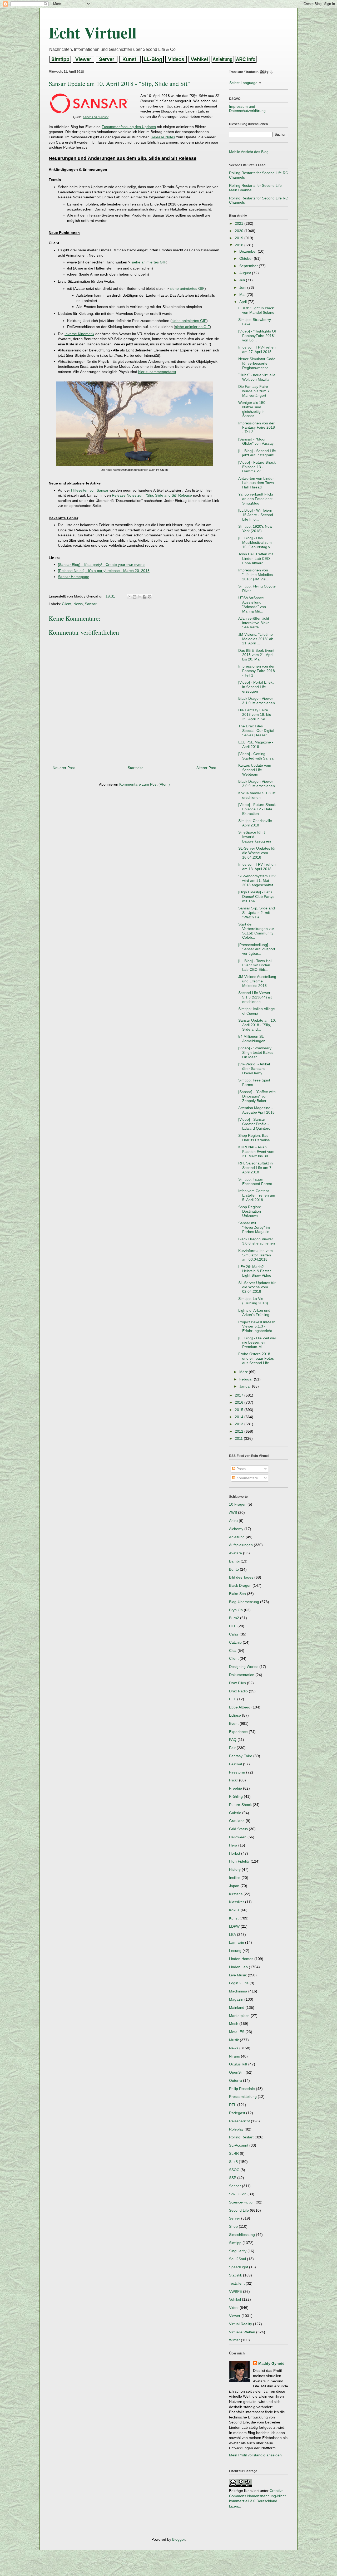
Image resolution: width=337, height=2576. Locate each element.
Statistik (236, 2275)
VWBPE (236, 2291)
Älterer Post (206, 768)
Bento (234, 1569)
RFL (233, 2105)
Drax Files (237, 1683)
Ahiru (233, 1521)
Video (234, 2308)
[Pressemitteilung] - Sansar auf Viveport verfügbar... (257, 949)
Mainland (237, 2007)
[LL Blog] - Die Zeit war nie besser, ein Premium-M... (257, 1343)
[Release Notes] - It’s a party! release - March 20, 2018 (104, 571)
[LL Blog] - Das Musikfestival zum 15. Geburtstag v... (256, 542)
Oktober (247, 258)
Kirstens (236, 1894)
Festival (236, 1764)
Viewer (235, 2316)
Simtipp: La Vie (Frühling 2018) (253, 1301)
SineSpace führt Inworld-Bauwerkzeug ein (255, 837)
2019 (240, 238)
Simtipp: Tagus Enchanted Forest (255, 1181)
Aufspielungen (241, 1545)
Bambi (234, 1561)
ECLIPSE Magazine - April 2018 (256, 744)
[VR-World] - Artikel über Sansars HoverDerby (254, 1069)
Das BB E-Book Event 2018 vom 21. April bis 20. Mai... (256, 655)
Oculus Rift (238, 2064)
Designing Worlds (244, 1667)
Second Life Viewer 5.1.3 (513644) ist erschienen (255, 997)
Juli (243, 280)
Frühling (236, 1796)
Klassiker (237, 1902)
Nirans (234, 2056)
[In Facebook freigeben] (145, 597)
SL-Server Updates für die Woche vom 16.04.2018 (257, 853)
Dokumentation (242, 1675)
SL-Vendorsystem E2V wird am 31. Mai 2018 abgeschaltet (257, 880)
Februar (247, 1379)
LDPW (234, 1926)
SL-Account (239, 2145)
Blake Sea (237, 1594)
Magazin (236, 1999)
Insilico (235, 1878)
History (235, 1869)
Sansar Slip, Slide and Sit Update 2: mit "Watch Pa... (257, 913)
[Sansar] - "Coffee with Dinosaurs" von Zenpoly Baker (257, 1096)
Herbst (235, 1853)
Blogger (179, 2539)
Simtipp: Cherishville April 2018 (255, 823)
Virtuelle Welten (242, 2332)
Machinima (238, 1991)
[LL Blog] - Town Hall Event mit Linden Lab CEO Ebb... (255, 965)
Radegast (237, 2113)
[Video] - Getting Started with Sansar (257, 756)
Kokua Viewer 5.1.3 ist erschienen (257, 795)
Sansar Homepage (74, 577)
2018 (240, 245)
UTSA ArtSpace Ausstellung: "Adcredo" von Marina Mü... (252, 604)
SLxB (233, 2162)
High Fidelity (239, 1861)
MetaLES (237, 2032)
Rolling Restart (241, 2137)
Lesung (235, 1951)
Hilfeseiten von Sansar (90, 490)
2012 (240, 1431)
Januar (246, 1386)
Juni (243, 287)
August (246, 273)
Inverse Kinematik (79, 334)
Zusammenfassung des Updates (129, 127)
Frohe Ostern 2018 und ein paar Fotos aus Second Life (256, 1358)
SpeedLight (239, 2267)
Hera (233, 1845)
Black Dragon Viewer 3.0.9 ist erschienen (257, 784)
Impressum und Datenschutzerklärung (247, 109)
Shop (233, 2226)
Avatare (236, 1553)
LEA (232, 1935)
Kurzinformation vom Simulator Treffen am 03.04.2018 (256, 1255)
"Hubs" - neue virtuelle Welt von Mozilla (257, 377)
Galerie (235, 1813)
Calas (234, 1634)
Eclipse (235, 1715)
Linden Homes (241, 1959)
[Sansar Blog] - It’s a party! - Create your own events (102, 565)
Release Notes (163, 137)
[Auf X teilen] (140, 597)
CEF (233, 1626)
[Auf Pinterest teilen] (150, 597)
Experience (238, 1732)
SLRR (234, 2153)
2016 (240, 1402)
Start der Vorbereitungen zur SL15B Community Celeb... (256, 931)
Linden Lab (238, 1967)
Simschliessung (242, 2235)
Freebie (236, 1788)
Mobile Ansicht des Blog (249, 152)
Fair (232, 1748)
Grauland (237, 1821)
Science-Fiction (242, 2202)
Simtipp (235, 2243)
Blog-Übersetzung (244, 1602)
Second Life (239, 2210)
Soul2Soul (237, 2259)
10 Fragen (238, 1504)
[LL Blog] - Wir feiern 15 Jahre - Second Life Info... (256, 515)
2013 (240, 1424)
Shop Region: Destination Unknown (250, 1211)
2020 (240, 231)
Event (234, 1723)
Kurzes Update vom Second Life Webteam (255, 770)
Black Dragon (240, 1585)
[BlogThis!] (135, 597)
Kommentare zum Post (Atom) (145, 784)
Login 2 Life (239, 1983)
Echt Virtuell (93, 32)
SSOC (234, 2170)
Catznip (235, 1642)
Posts (241, 1469)
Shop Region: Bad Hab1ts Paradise (254, 1138)
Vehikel (235, 2299)
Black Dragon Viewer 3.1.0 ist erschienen (257, 701)
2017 (240, 1395)
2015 (240, 1410)
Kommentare (247, 1478)
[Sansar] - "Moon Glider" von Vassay (256, 441)
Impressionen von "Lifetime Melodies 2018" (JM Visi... (256, 575)
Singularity (238, 2251)
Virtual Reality (241, 2324)
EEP (233, 1699)
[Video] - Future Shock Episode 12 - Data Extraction (257, 809)
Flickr (234, 1780)
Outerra (236, 2080)
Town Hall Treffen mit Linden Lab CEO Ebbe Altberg (256, 559)
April (244, 302)
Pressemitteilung (243, 2097)
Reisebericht (239, 2121)
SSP (233, 2178)
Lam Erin (237, 1942)
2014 (240, 1417)
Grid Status (238, 1829)
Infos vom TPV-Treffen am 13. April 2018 (257, 867)
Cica (233, 1651)
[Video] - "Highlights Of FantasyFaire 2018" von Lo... (257, 336)
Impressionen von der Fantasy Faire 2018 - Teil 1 (257, 671)
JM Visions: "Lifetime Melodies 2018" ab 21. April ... (256, 639)
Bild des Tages (241, 1577)
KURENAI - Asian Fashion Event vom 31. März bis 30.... (256, 1152)
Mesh (234, 2024)
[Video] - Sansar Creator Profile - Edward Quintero (254, 1124)
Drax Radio (238, 1691)
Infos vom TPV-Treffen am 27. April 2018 (257, 349)
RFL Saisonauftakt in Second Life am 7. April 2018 (256, 1168)
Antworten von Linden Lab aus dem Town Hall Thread (256, 483)
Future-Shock (240, 1805)
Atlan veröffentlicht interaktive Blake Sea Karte (254, 623)
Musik (234, 2040)
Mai (243, 295)
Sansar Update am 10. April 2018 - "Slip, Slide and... (257, 1025)
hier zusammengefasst (157, 372)
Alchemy (236, 1529)
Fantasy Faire (241, 1756)
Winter (234, 2340)
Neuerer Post (64, 768)
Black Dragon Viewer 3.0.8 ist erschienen (257, 1241)
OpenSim (237, 2072)
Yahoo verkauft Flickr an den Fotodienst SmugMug (256, 499)
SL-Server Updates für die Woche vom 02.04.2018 (257, 1287)
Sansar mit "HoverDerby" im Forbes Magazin (254, 1227)
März (244, 1372)
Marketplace (239, 2016)
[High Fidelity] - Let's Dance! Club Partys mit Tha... (256, 897)
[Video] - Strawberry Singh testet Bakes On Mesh (256, 1052)
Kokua (234, 1910)
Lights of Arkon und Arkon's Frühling (254, 1313)
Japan (234, 1886)
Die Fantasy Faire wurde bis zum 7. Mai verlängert (254, 391)
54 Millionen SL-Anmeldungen (252, 1039)
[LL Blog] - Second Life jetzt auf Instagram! (257, 453)
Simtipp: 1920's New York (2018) (255, 529)
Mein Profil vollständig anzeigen (255, 2455)
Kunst (234, 1918)
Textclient (237, 2283)
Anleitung (237, 1537)
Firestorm (237, 1772)
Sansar (91, 604)
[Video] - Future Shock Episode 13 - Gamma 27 (257, 467)
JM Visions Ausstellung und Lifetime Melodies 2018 (257, 981)
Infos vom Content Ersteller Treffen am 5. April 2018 (257, 1195)
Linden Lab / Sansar (96, 117)
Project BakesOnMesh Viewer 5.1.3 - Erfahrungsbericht (257, 1326)
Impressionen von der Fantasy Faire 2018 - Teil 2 (257, 428)
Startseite (136, 768)
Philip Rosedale (242, 2089)
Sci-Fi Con (238, 2194)
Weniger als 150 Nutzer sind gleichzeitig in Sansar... (252, 409)
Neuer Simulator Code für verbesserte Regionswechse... (257, 363)
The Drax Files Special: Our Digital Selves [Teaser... (256, 731)
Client (67, 604)
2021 (240, 223)
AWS (233, 1512)
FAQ (233, 1740)
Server (235, 2218)
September (249, 266)
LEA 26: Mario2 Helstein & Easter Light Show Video (255, 1271)
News (78, 604)
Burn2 (234, 1618)
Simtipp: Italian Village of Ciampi (257, 1011)
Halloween (238, 1837)
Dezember (249, 251)
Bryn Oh (236, 1610)
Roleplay (236, 2129)
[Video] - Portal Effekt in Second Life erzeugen (256, 687)
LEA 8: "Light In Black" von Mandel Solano (257, 310)
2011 (239, 1438)
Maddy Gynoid (271, 2363)
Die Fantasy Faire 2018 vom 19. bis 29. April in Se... (255, 714)
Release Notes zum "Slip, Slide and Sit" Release (152, 495)
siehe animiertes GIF (149, 262)
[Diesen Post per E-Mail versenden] (130, 597)
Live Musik (238, 1975)
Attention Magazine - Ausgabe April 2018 (256, 1110)
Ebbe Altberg (240, 1707)
